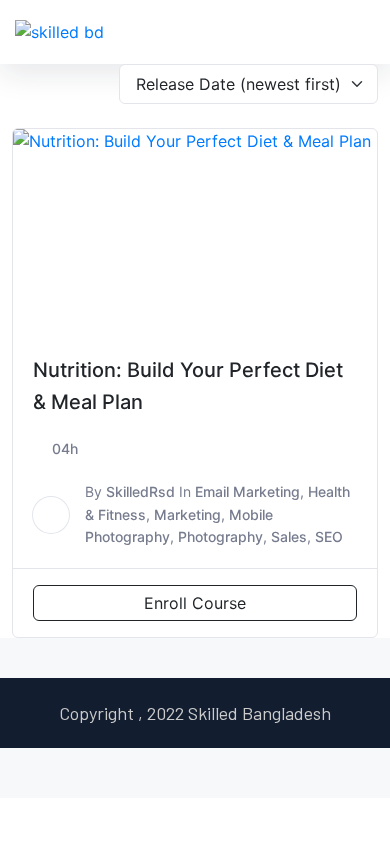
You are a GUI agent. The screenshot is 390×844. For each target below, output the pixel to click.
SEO (329, 536)
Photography (220, 536)
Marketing (187, 514)
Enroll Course (195, 603)
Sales (289, 536)
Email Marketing (247, 491)
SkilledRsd (140, 491)
